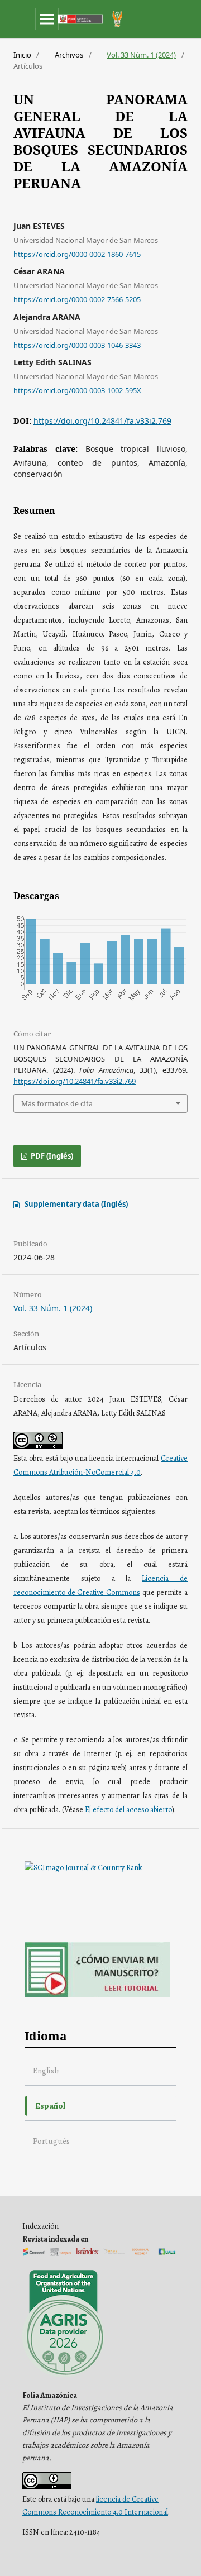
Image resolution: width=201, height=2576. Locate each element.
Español (50, 2106)
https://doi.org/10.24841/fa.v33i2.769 (102, 421)
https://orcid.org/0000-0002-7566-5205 (77, 299)
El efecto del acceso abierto (128, 1810)
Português (51, 2141)
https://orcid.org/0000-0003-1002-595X (77, 390)
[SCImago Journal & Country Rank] (83, 1868)
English (46, 2070)
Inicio (22, 55)
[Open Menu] (47, 19)
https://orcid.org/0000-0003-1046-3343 (77, 345)
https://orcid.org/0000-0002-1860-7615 (77, 254)
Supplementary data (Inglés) (76, 1204)
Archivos (69, 55)
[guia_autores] (97, 1995)
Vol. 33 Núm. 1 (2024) (141, 55)
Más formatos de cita (57, 1103)
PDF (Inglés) (51, 1156)
